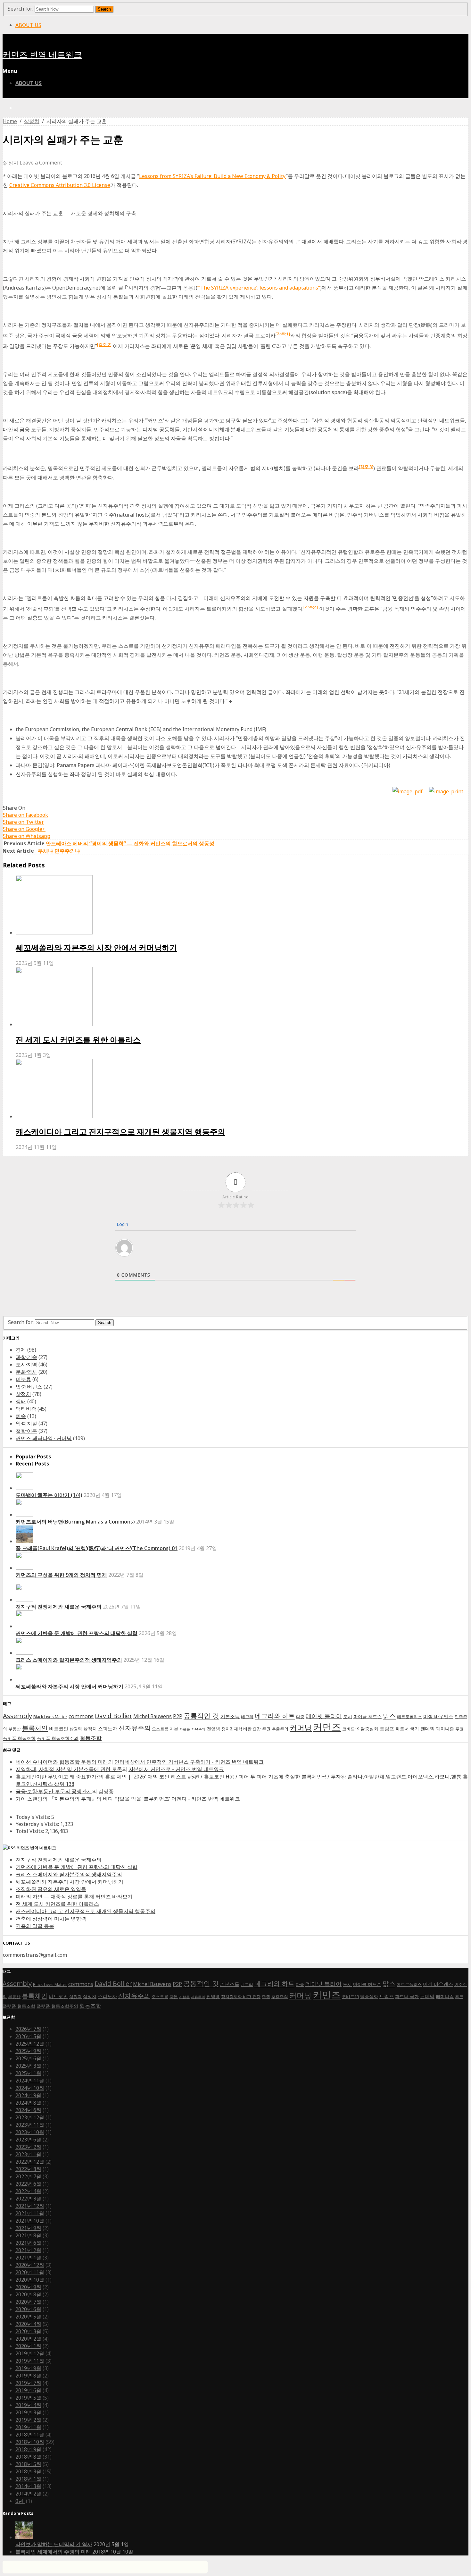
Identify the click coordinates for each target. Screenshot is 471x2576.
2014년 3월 (28, 2486)
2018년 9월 (28, 2449)
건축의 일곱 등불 (35, 1926)
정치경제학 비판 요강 (241, 1729)
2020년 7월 (28, 2302)
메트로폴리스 (409, 1717)
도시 (348, 1716)
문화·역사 (26, 1372)
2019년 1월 (28, 2427)
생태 (21, 1401)
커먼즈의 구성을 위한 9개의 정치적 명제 (61, 1575)
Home (10, 121)
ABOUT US (28, 25)
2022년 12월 (30, 2162)
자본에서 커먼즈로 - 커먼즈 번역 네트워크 (176, 1769)
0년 (20, 2501)
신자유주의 (135, 1728)
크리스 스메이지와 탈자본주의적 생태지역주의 (69, 1660)
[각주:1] (283, 334)
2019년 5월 (28, 2398)
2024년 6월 (28, 2110)
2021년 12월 (30, 2206)
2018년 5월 (28, 2464)
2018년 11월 (30, 2435)
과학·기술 (26, 1357)
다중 (300, 1717)
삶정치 (32, 121)
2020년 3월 (28, 2331)
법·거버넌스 (29, 1387)
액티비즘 (26, 1409)
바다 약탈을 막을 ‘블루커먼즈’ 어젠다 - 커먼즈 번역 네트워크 (171, 1799)
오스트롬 (160, 1729)
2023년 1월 (28, 2154)
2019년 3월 (28, 2412)
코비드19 (351, 1729)
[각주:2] (104, 344)
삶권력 (76, 1729)
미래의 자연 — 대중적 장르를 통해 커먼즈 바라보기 (74, 1896)
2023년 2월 (28, 2147)
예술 (21, 1416)
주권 (266, 1729)
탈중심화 (369, 1729)
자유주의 (198, 1729)
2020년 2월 (28, 2339)
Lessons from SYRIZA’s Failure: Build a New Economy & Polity (212, 176)
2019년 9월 (28, 2368)
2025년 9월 (28, 2051)
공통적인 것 (201, 1715)
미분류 (23, 1379)
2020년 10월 (30, 2280)
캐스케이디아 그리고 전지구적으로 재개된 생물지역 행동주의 (120, 1132)
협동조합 (91, 1738)
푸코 (459, 1729)
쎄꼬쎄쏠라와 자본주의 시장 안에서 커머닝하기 (96, 947)
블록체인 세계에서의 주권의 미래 (53, 2552)
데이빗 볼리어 (324, 1716)
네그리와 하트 (275, 1716)
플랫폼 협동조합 (19, 1738)
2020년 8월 (28, 2294)
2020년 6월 (28, 2309)
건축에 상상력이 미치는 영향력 (51, 1919)
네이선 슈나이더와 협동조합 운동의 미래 (62, 1762)
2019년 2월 (28, 2420)
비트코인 (59, 1729)
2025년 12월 (30, 2044)
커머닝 (301, 1728)
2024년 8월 (28, 2103)
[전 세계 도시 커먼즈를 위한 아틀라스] (242, 997)
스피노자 (108, 1729)
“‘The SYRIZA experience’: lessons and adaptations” (259, 288)
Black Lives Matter (50, 1717)
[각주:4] (311, 607)
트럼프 (387, 1729)
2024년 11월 (30, 2081)
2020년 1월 (28, 2346)
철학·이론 (26, 1431)
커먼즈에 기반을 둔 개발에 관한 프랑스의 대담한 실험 (77, 1633)
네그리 (247, 1717)
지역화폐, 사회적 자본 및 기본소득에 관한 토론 (69, 1769)
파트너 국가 (407, 1729)
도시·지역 (26, 1364)
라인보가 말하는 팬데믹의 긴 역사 (54, 2544)
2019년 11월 (30, 2361)
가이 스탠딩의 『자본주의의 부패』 (56, 1799)
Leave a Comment (41, 163)
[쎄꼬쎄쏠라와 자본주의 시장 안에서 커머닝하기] (242, 906)
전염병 (213, 1729)
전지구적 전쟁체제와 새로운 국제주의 (59, 1607)
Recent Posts (32, 1464)
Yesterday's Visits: (38, 1824)
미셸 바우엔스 (438, 1716)
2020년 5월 (28, 2317)
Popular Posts (33, 1457)
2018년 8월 (28, 2457)
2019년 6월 (28, 2390)
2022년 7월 (28, 2176)
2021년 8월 (28, 2235)
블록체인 (35, 1728)
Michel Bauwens (153, 1716)
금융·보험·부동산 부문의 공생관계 (54, 1791)
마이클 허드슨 (368, 1716)
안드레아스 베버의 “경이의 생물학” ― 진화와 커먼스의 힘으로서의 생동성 (130, 843)
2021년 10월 (30, 2221)
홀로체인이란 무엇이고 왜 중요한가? (57, 1777)
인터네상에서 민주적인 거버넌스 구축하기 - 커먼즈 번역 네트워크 (189, 1762)
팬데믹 (428, 1729)
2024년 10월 (30, 2088)
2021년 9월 (28, 2228)
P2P (178, 1716)
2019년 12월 (30, 2353)
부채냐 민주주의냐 (59, 851)
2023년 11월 (30, 2125)
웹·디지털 (26, 1423)
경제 (21, 1350)
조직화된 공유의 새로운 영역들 (51, 1889)
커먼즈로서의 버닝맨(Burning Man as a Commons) (75, 1522)
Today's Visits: (33, 1817)
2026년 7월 (28, 2029)
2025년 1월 (28, 2073)
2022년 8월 (28, 2169)
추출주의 (280, 1729)
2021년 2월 (28, 2250)
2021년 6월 (28, 2243)
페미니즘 (445, 1729)
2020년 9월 (28, 2287)
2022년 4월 (28, 2191)
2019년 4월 (28, 2405)
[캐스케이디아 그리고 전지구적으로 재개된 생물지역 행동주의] (242, 1089)
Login (122, 1224)
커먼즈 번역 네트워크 (42, 55)
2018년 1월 (28, 2479)
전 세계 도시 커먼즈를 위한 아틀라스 (78, 1039)
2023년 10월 (30, 2132)
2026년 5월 (28, 2036)
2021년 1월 (28, 2258)
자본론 (185, 1729)
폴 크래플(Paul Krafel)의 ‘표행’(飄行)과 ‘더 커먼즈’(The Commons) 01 (97, 1548)
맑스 (389, 1716)
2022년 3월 (28, 2199)
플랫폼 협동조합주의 (58, 1738)
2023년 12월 (30, 2117)
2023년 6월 (28, 2140)
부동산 (15, 1729)
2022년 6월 (28, 2184)
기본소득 (230, 1716)
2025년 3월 (28, 2066)
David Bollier (113, 1716)
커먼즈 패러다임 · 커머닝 (44, 1438)
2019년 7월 (28, 2383)
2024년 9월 (28, 2095)
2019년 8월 (28, 2376)
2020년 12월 (30, 2265)
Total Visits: (30, 1831)
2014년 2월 (28, 2494)
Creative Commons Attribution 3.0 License (60, 185)
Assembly (17, 1716)
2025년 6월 (28, 2058)
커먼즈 (327, 1727)
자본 (174, 1729)
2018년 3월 (28, 2471)
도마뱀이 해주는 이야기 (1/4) (49, 1495)
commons (81, 1716)
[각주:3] (366, 467)
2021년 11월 (30, 2213)
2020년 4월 (28, 2324)
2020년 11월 (30, 2272)
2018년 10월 (30, 2442)
